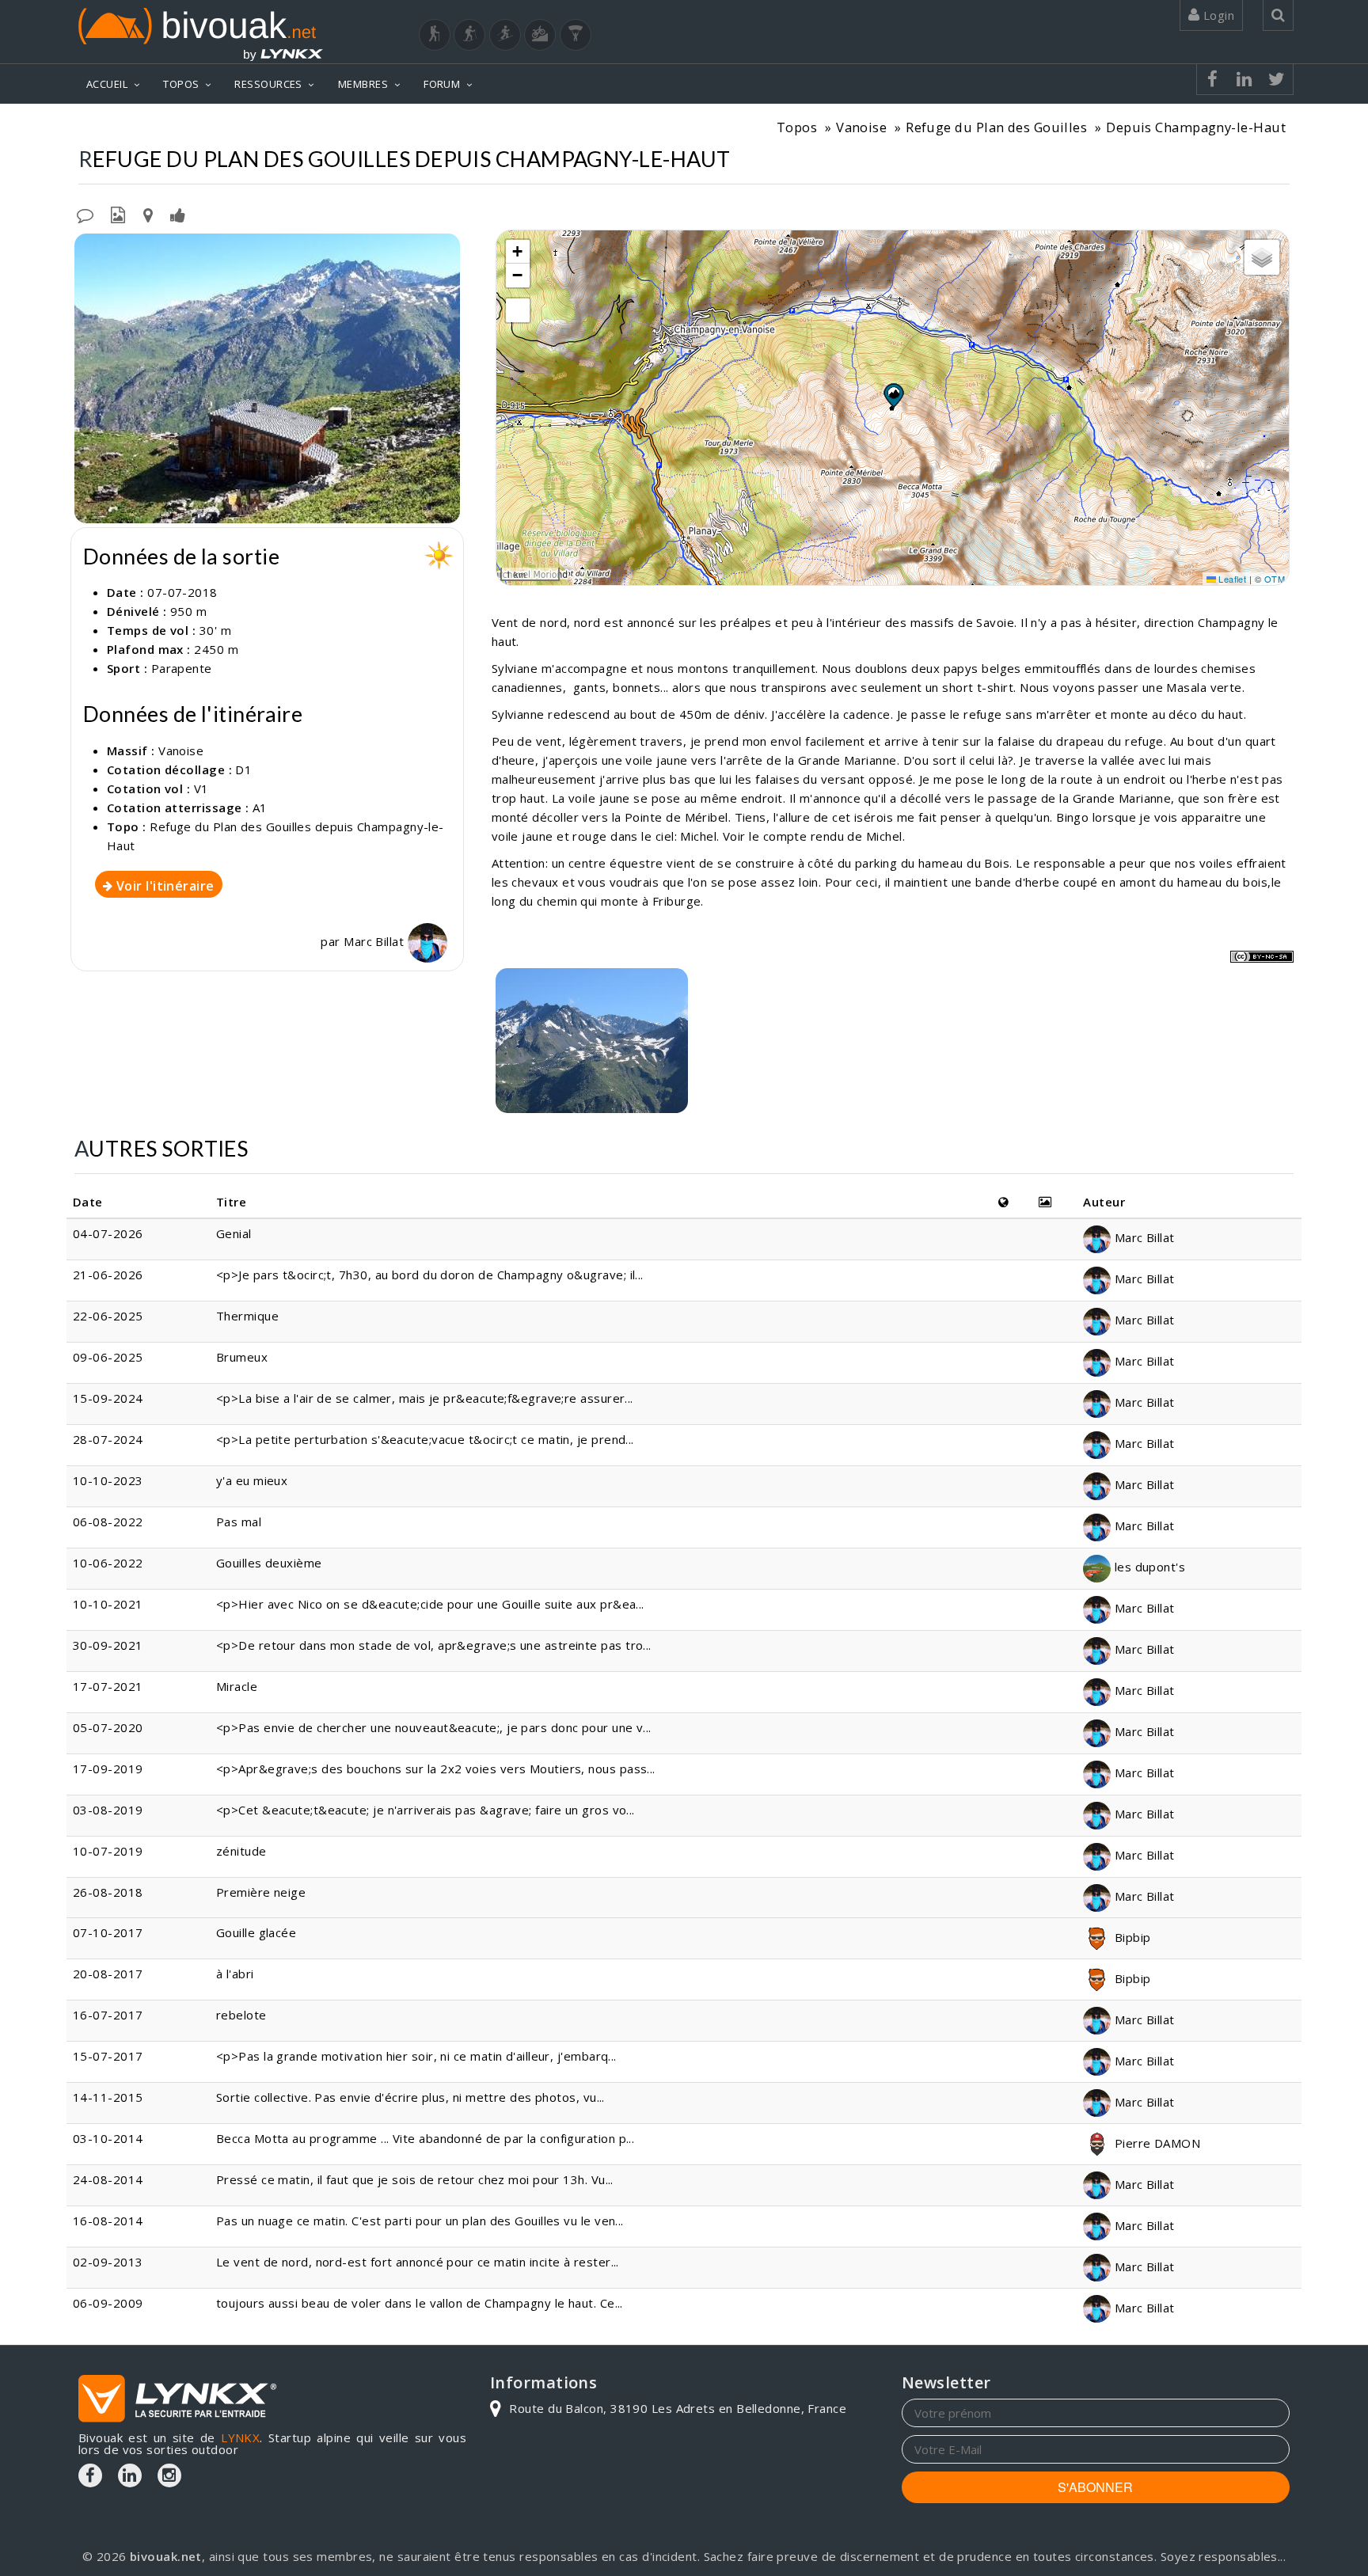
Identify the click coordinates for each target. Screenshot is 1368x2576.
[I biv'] (178, 214)
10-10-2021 (108, 1604)
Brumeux (242, 1357)
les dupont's (1148, 1567)
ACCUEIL (107, 84)
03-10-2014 (108, 2138)
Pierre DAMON (1155, 2143)
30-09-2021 (108, 1645)
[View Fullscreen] (518, 310)
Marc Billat (375, 941)
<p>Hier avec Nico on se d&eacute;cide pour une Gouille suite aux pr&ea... (430, 1604)
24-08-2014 (108, 2179)
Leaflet (1231, 579)
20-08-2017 (108, 1974)
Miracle (237, 1686)
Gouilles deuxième (269, 1563)
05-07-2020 (108, 1727)
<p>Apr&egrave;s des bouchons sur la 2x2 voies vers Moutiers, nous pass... (436, 1769)
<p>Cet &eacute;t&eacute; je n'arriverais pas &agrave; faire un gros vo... (426, 1810)
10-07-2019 (108, 1851)
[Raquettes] (469, 35)
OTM (1275, 579)
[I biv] (88, 249)
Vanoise (861, 127)
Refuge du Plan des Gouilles (996, 127)
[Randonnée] (435, 35)
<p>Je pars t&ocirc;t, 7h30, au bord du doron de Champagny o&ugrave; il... (430, 1275)
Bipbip (1130, 1937)
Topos (797, 127)
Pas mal (239, 1522)
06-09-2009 (108, 2303)
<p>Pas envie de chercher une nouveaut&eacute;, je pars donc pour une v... (434, 1727)
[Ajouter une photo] (118, 214)
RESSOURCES (268, 84)
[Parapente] (576, 35)
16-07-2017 (108, 2015)
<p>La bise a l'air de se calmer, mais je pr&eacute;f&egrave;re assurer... (425, 1398)
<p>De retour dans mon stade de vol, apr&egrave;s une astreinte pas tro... (434, 1645)
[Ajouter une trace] (148, 214)
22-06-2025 (108, 1316)
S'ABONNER (1095, 2487)
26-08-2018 (108, 1892)
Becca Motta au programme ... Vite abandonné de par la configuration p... (425, 2138)
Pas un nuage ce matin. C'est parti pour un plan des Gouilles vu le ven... (420, 2221)
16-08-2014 (108, 2221)
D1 (243, 769)
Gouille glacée (256, 1932)
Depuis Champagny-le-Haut (1196, 127)
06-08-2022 (108, 1522)
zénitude (241, 1851)
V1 (201, 788)
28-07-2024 (108, 1439)
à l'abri (235, 1974)
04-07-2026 (108, 1233)
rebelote (241, 2015)
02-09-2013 (108, 2262)
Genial (234, 1233)
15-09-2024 (108, 1398)
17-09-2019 (108, 1769)
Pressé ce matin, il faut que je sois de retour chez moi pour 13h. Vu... (415, 2179)
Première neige (261, 1892)
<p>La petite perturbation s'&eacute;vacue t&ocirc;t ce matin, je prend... (425, 1439)
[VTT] (540, 35)
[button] (893, 395)
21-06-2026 (108, 1275)
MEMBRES (363, 84)
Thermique (247, 1316)
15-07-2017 (108, 2056)
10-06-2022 (108, 1563)
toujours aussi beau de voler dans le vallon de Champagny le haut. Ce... (420, 2303)
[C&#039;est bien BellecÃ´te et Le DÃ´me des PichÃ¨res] (592, 1041)
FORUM (442, 84)
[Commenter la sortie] (85, 214)
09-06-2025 (108, 1357)
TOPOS (181, 84)
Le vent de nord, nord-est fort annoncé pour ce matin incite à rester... (418, 2262)
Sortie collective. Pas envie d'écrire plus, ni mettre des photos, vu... (410, 2097)
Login (1217, 15)
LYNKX (240, 2437)
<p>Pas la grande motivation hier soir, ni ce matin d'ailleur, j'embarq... (416, 2056)
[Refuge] (267, 378)
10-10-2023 (108, 1480)
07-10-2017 (108, 1932)
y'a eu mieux (252, 1480)
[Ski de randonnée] (505, 35)
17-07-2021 (108, 1686)
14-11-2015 (108, 2097)
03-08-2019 (108, 1810)
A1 (260, 807)
